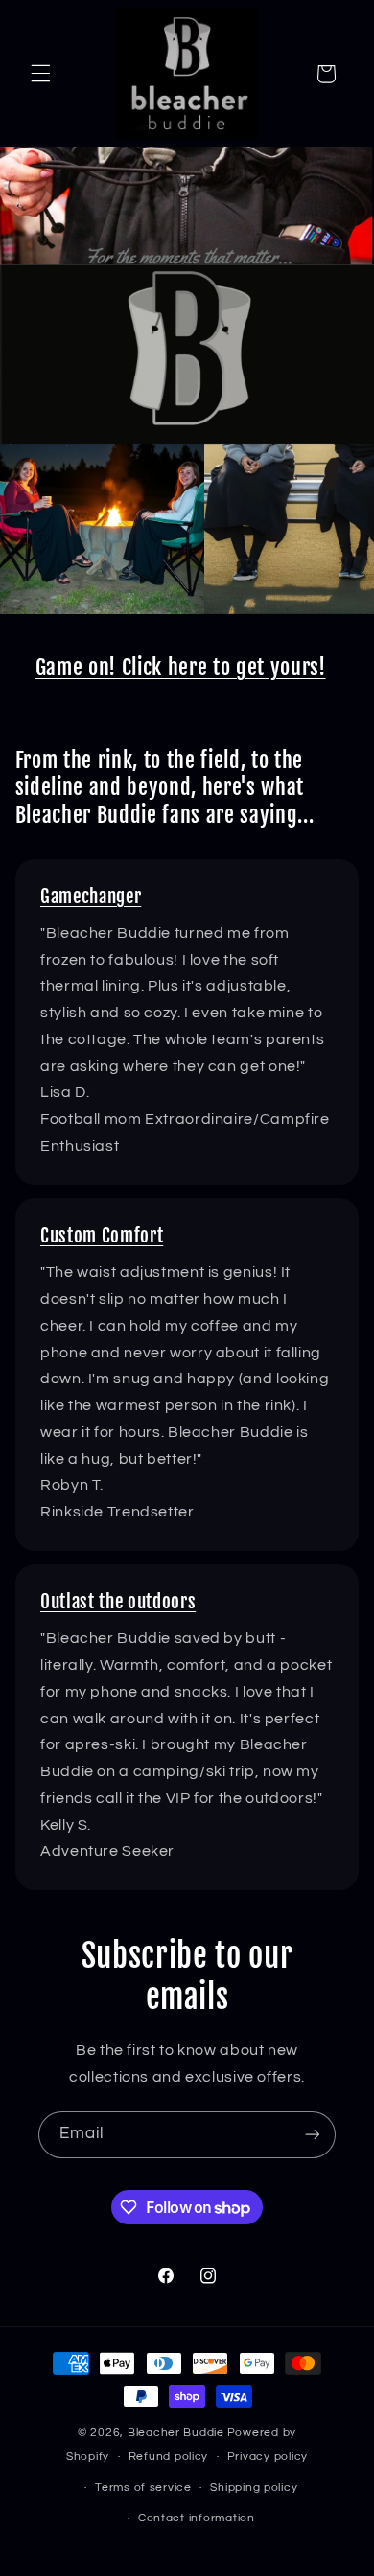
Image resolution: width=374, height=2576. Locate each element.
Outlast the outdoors (118, 1602)
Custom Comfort (102, 1236)
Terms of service (143, 2487)
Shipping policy (254, 2487)
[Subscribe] (313, 2135)
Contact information (197, 2518)
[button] (40, 74)
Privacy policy (268, 2457)
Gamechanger (91, 897)
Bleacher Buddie (176, 2433)
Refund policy (169, 2457)
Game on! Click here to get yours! (181, 667)
